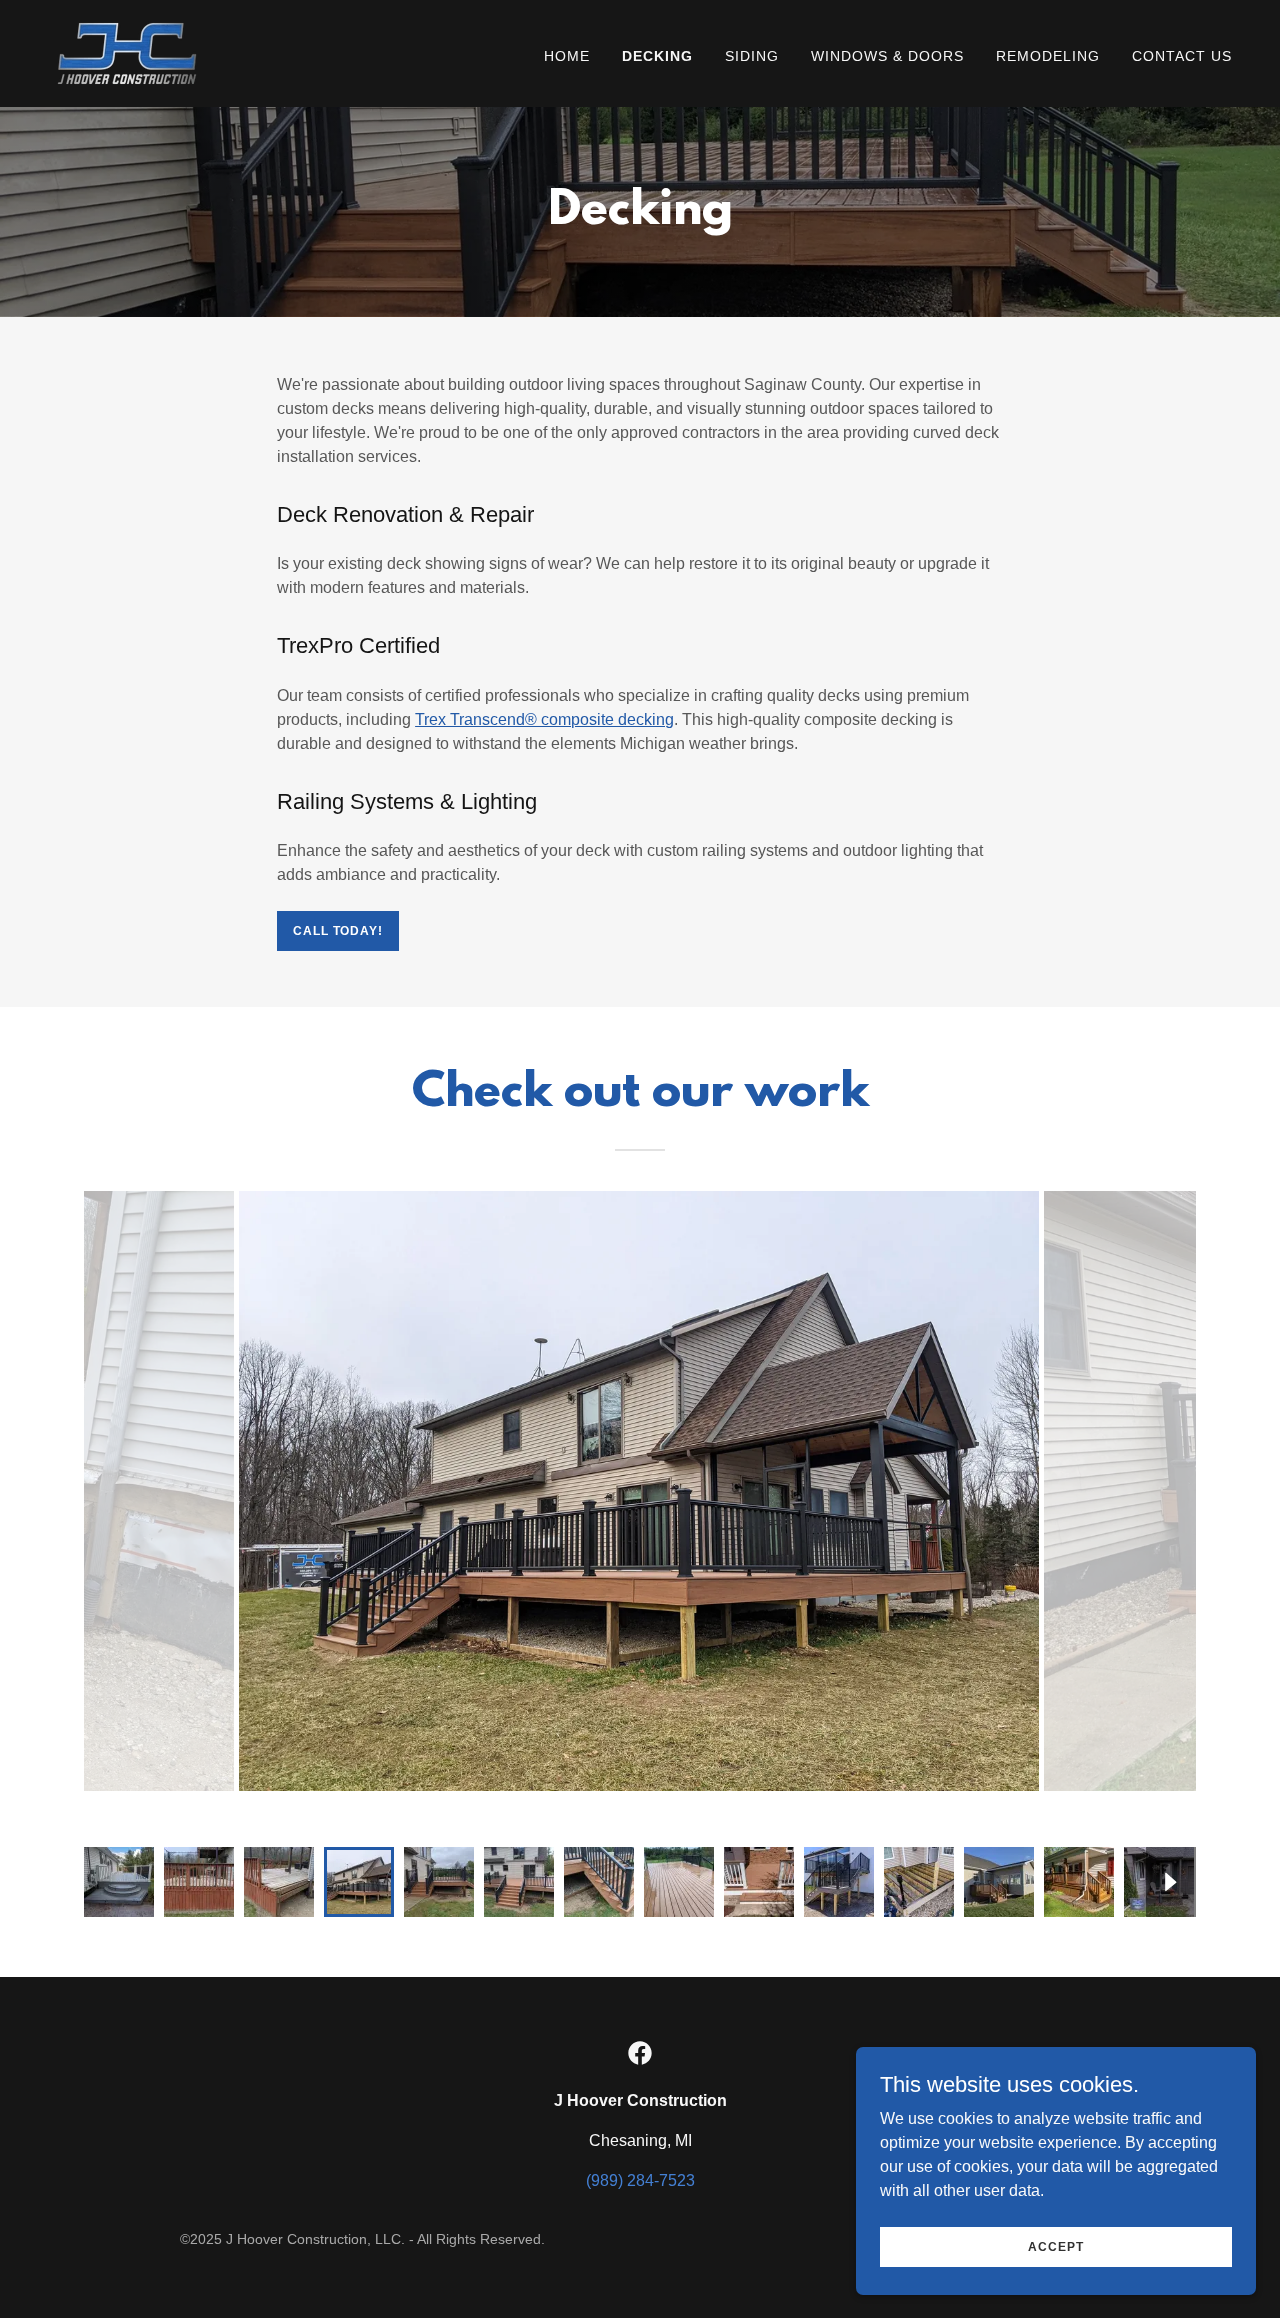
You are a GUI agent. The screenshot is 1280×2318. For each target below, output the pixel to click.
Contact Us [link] (1182, 56)
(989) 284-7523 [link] (640, 2180)
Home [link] (567, 56)
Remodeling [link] (1048, 56)
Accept (1055, 2246)
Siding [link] (752, 56)
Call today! (337, 931)
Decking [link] (657, 56)
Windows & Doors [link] (887, 56)
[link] (127, 52)
